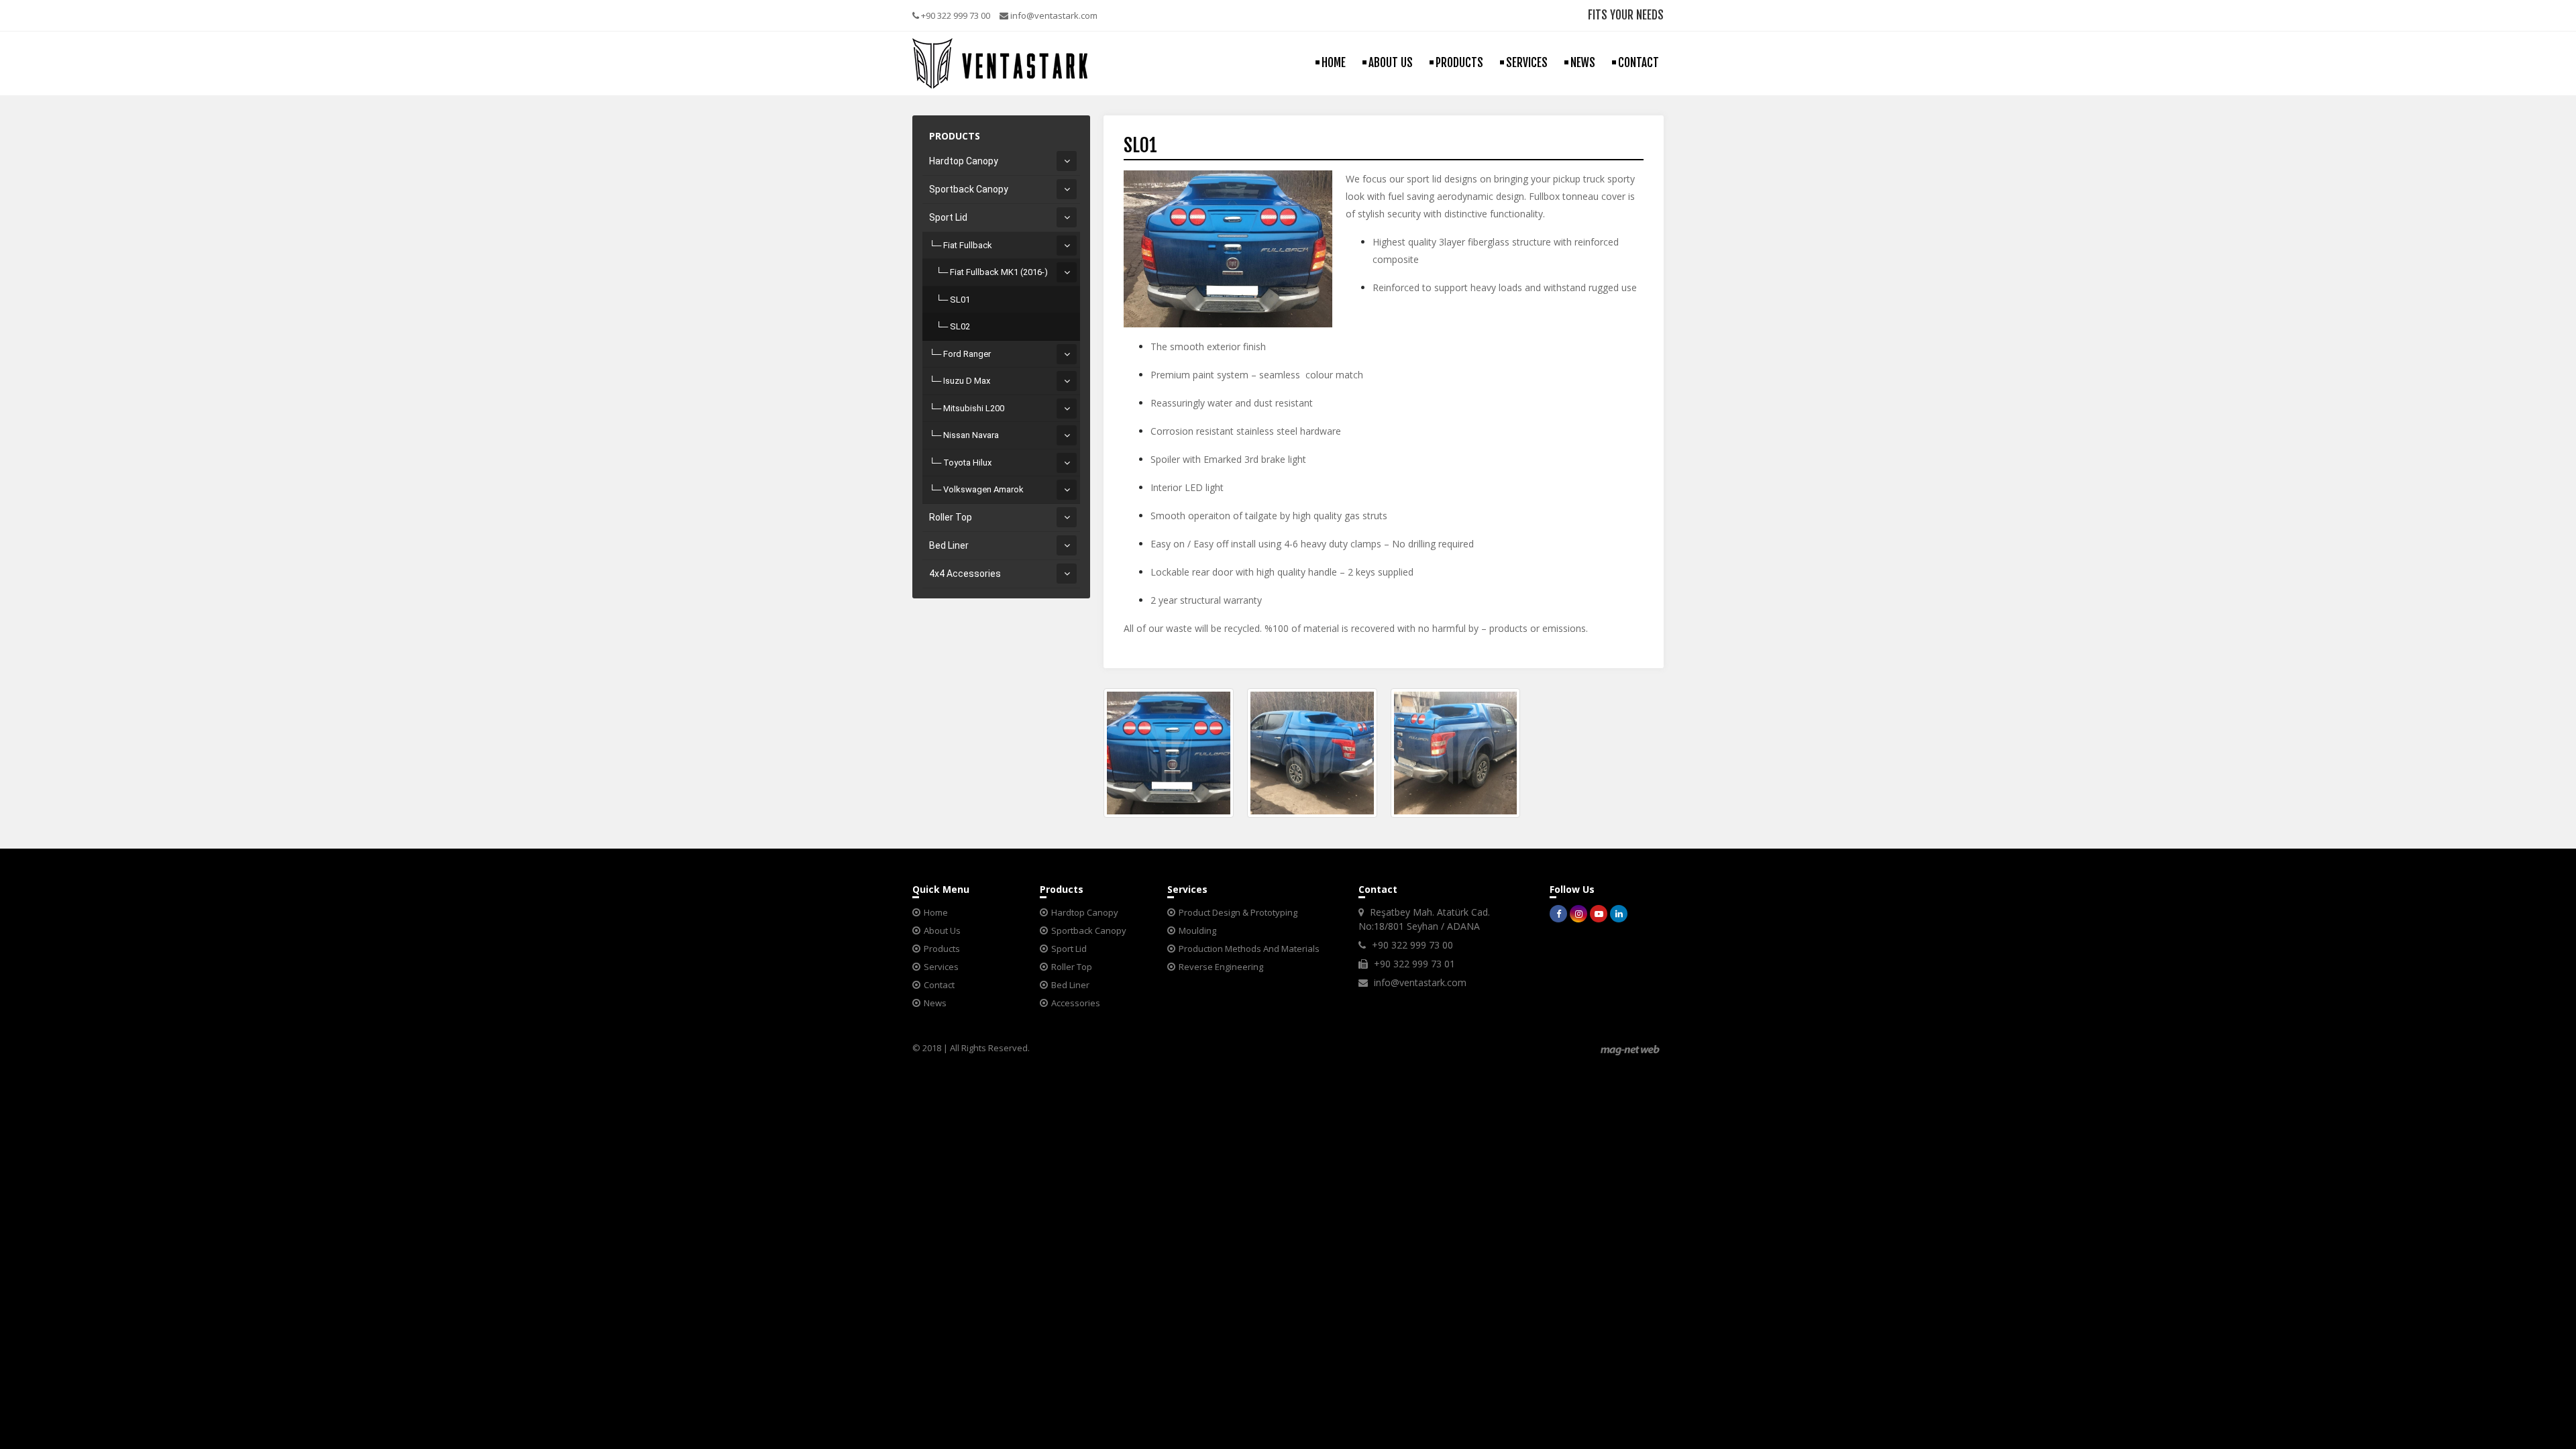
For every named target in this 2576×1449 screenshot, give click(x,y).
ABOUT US (1391, 63)
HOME (1334, 63)
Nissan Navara (971, 435)
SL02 (960, 326)
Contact (939, 985)
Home (936, 912)
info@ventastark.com (1053, 15)
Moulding (1197, 930)
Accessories (1076, 1003)
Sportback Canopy (969, 189)
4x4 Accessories (965, 574)
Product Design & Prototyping (1238, 912)
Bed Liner (949, 545)
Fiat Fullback (968, 245)
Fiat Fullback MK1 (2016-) (999, 272)
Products (942, 949)
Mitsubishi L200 (974, 408)
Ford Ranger (967, 354)
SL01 (960, 300)
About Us (942, 930)
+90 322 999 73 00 (955, 15)
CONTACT (1639, 63)
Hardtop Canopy (964, 161)
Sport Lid (948, 217)
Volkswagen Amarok (983, 489)
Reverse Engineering (1221, 967)
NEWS (1583, 63)
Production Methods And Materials (1249, 949)
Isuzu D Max (967, 381)
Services (941, 967)
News (935, 1003)
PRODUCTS (1459, 63)
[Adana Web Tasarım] (1630, 1050)
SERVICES (1527, 63)
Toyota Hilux (967, 463)
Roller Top (951, 517)
